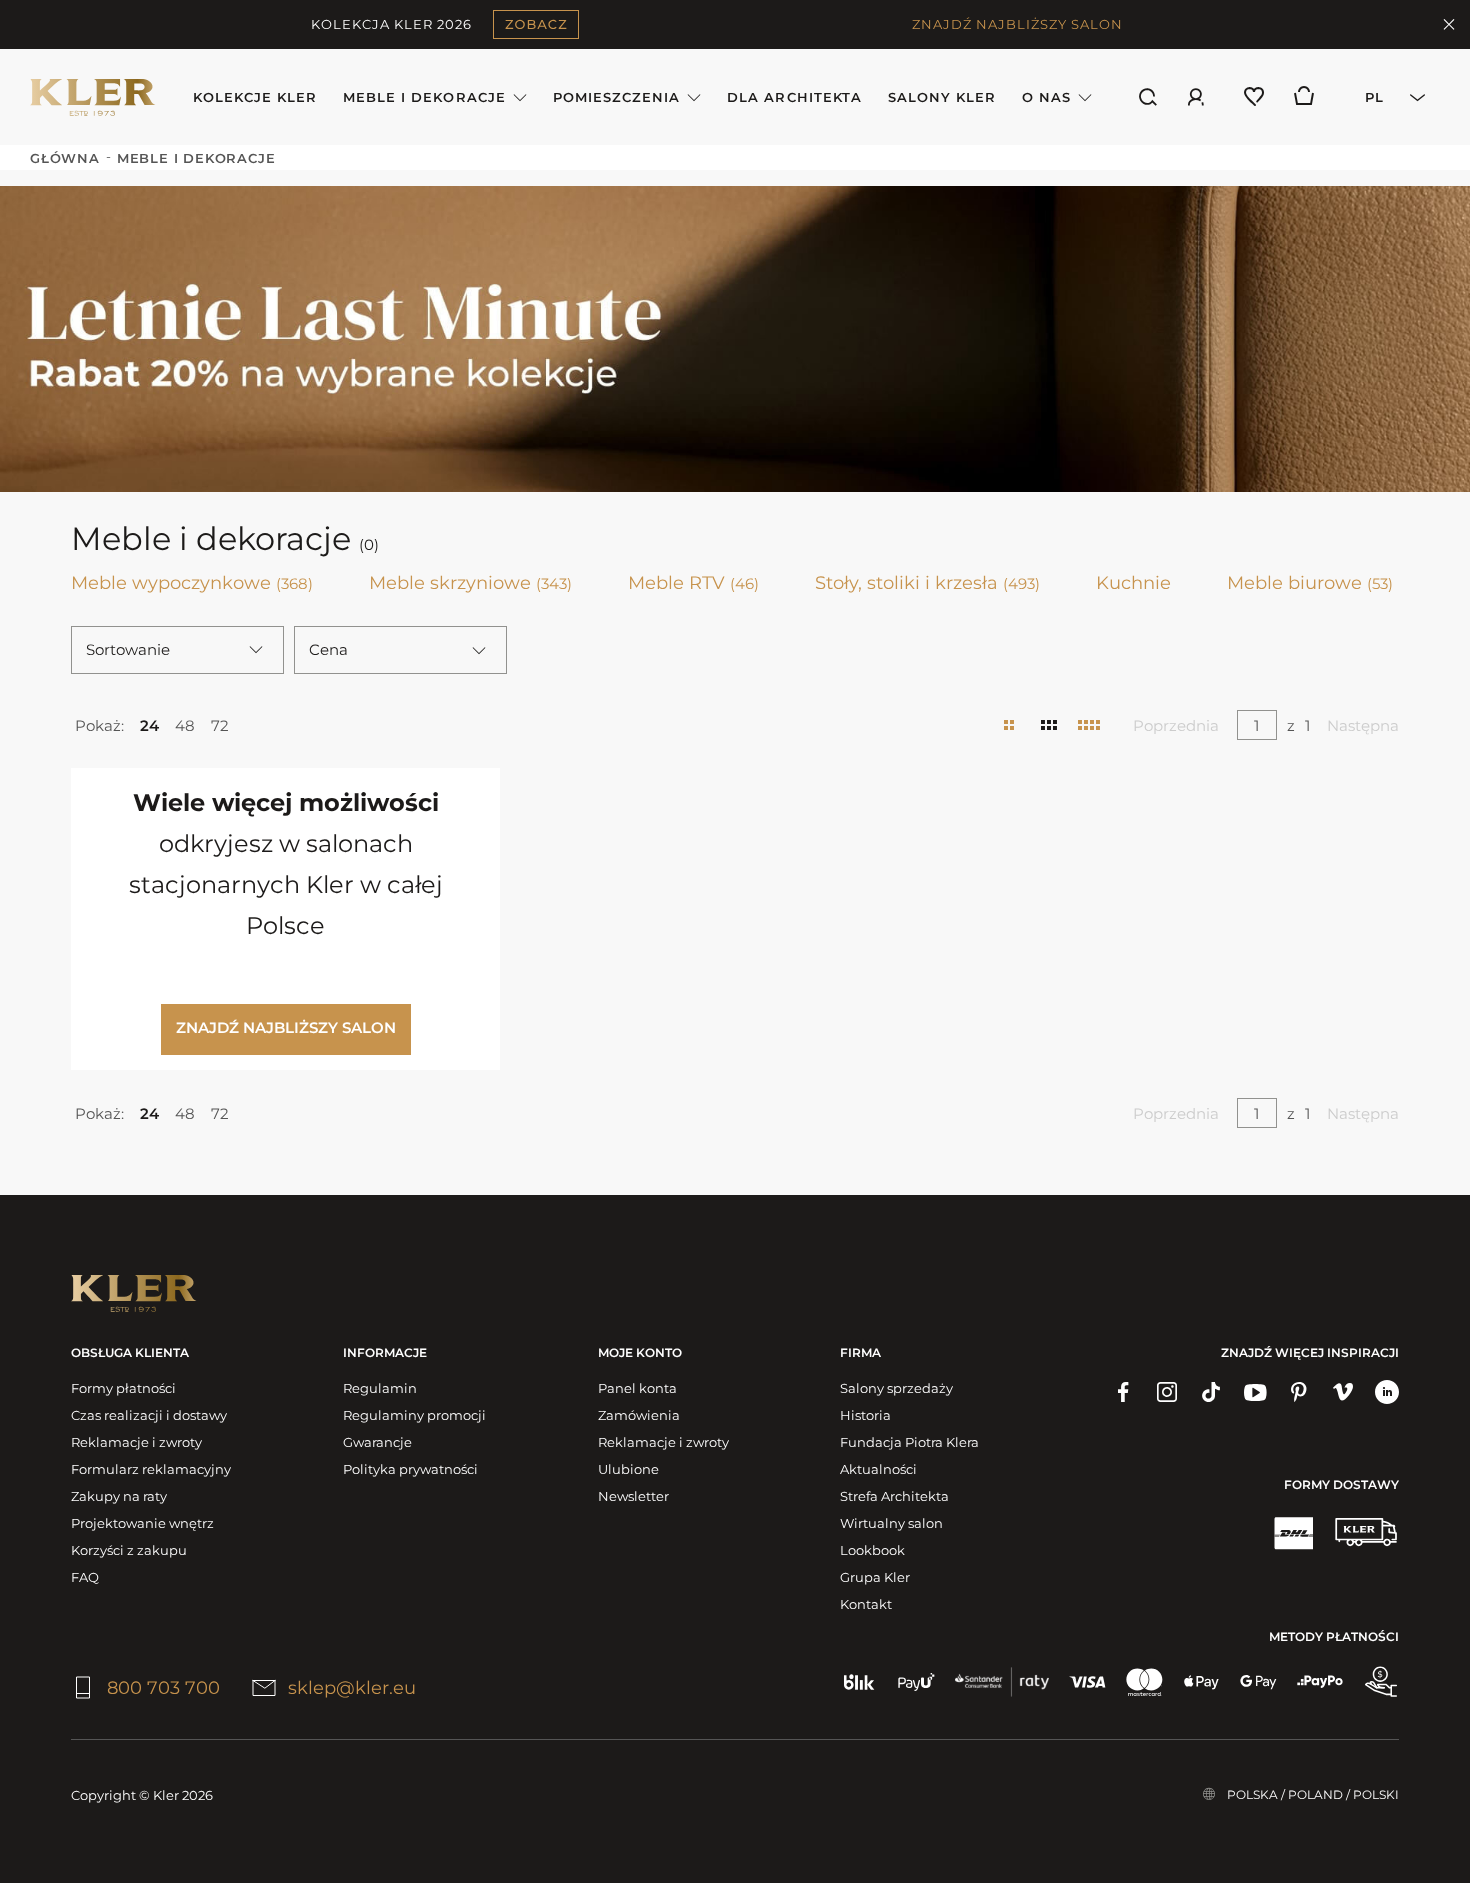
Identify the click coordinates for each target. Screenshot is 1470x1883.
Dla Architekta (794, 97)
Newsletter (633, 1496)
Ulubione (628, 1469)
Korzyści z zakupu (129, 1550)
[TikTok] (1211, 1392)
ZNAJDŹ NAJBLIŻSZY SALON (1017, 24)
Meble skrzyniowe (470, 583)
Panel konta (637, 1388)
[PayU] (916, 1682)
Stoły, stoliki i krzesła (927, 583)
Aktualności (878, 1469)
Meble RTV (693, 583)
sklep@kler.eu (352, 1688)
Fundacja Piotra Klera (909, 1442)
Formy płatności (123, 1388)
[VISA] (1087, 1682)
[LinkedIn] (1387, 1392)
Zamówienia (639, 1415)
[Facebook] (1123, 1392)
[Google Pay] (1258, 1682)
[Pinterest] (1299, 1392)
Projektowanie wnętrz (142, 1523)
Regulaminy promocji (414, 1415)
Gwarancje (377, 1442)
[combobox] (1389, 97)
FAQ (85, 1577)
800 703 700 (163, 1688)
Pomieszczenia (617, 97)
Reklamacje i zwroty (136, 1442)
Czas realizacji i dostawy (149, 1415)
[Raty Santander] (1002, 1682)
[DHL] (1293, 1532)
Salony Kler (942, 97)
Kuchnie (1133, 583)
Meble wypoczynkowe (192, 583)
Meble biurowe (1310, 583)
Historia (865, 1415)
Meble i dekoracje (424, 97)
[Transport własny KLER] (1366, 1532)
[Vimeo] (1343, 1392)
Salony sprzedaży (896, 1388)
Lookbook (872, 1550)
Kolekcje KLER (255, 97)
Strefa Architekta (894, 1496)
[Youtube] (1255, 1392)
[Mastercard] (1144, 1682)
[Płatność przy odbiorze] (1381, 1682)
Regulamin (380, 1388)
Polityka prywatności (410, 1469)
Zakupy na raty (119, 1496)
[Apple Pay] (1201, 1682)
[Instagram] (1167, 1392)
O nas (1046, 97)
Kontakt (866, 1604)
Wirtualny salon (891, 1523)
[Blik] (859, 1682)
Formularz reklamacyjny (151, 1469)
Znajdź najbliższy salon (286, 1027)
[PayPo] (1320, 1682)
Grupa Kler (875, 1577)
